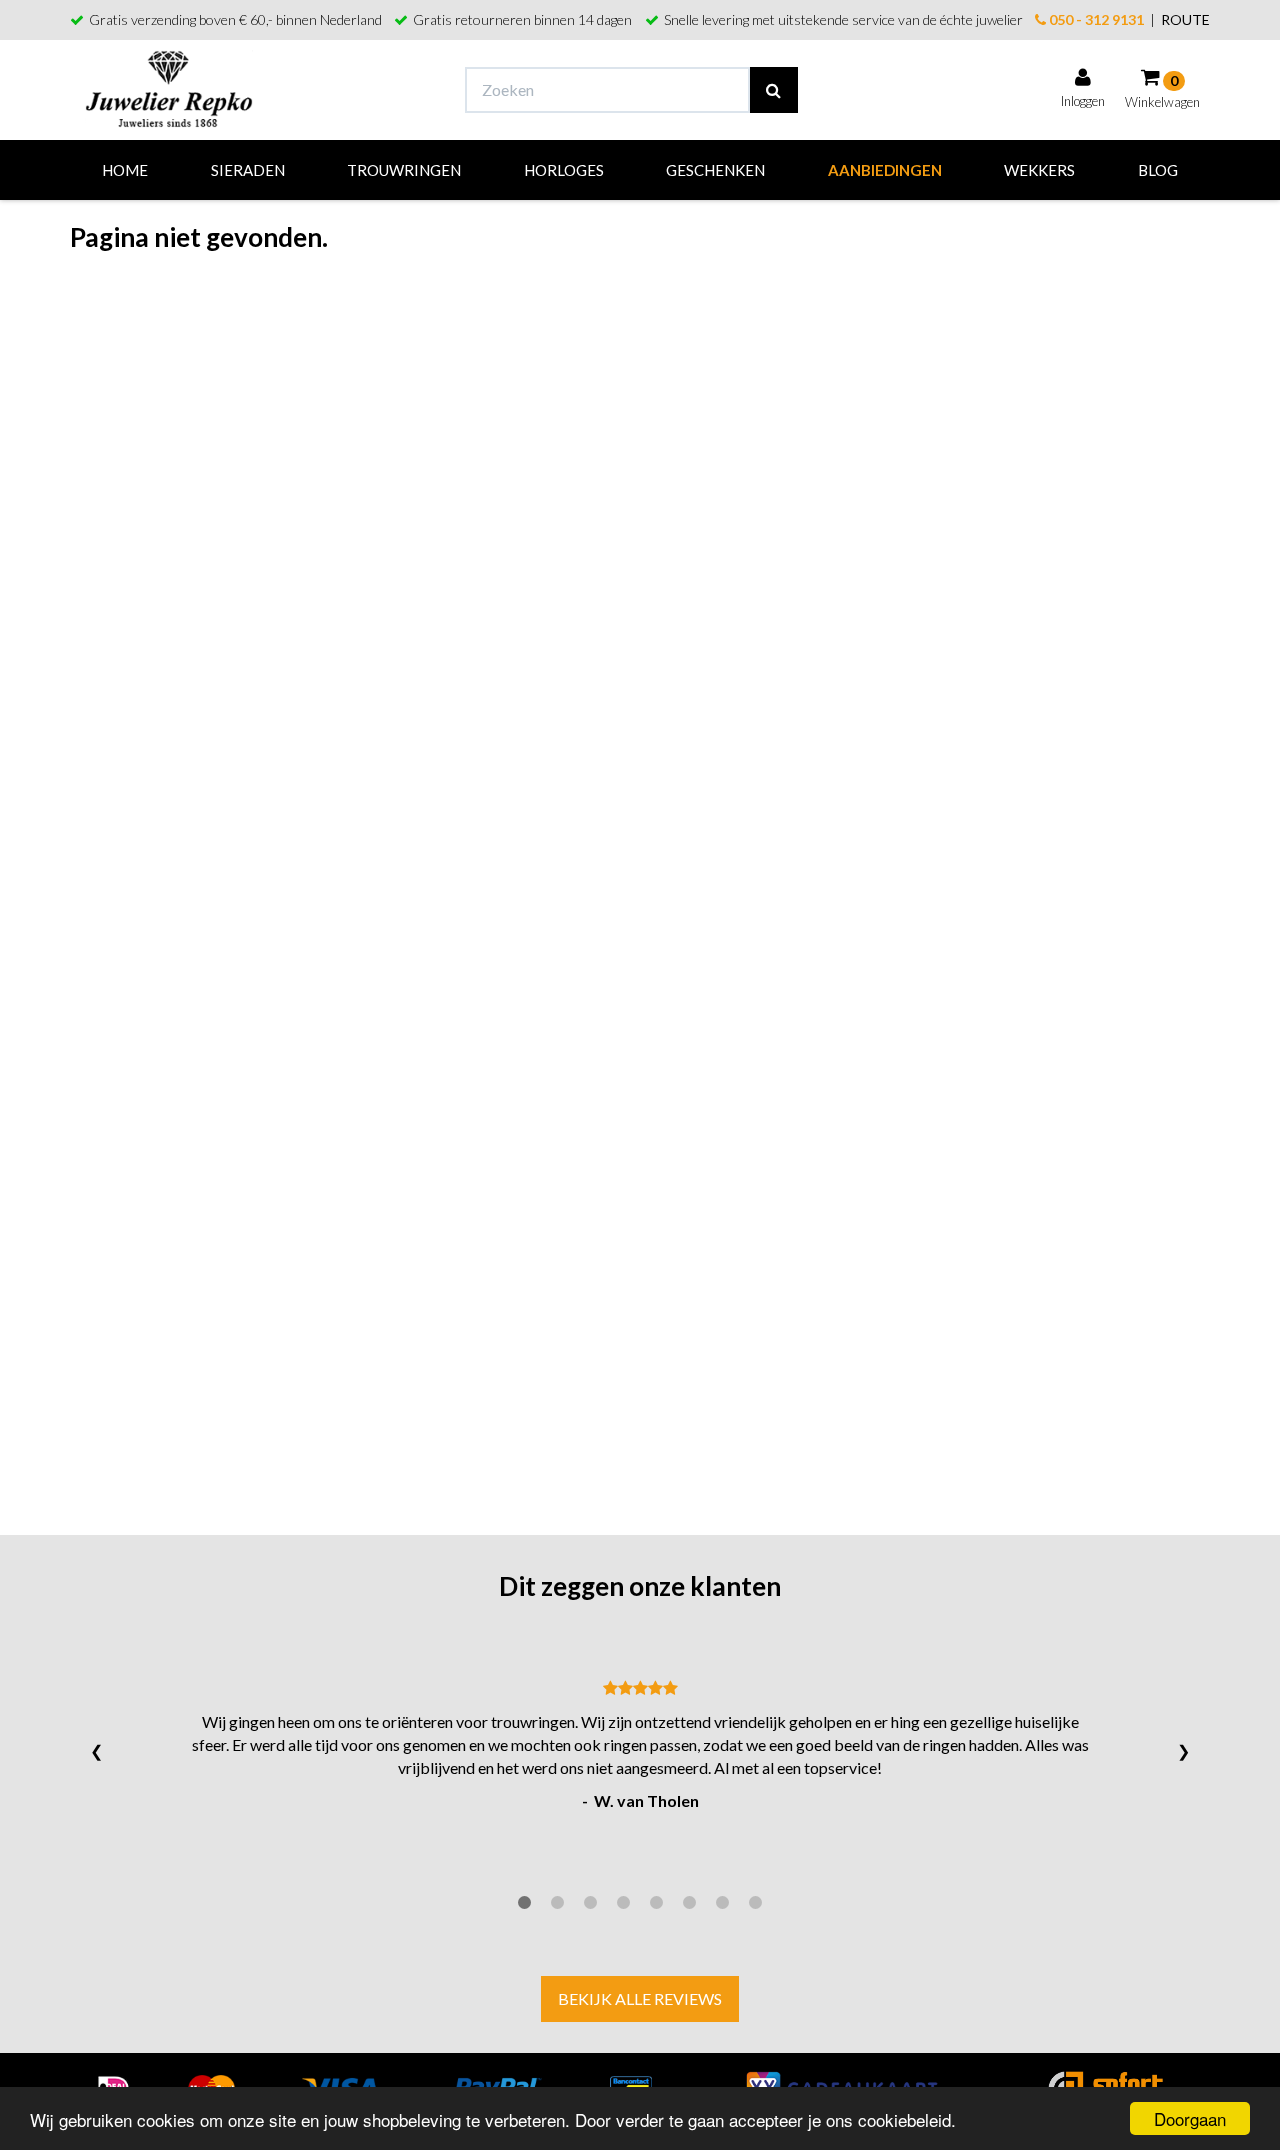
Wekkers (1039, 170)
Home (125, 170)
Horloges (564, 170)
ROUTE (1185, 19)
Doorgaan (1190, 2118)
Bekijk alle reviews (640, 1998)
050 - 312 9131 (1095, 19)
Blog (1158, 170)
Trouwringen (404, 170)
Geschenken (715, 170)
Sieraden (248, 170)
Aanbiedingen (885, 170)
